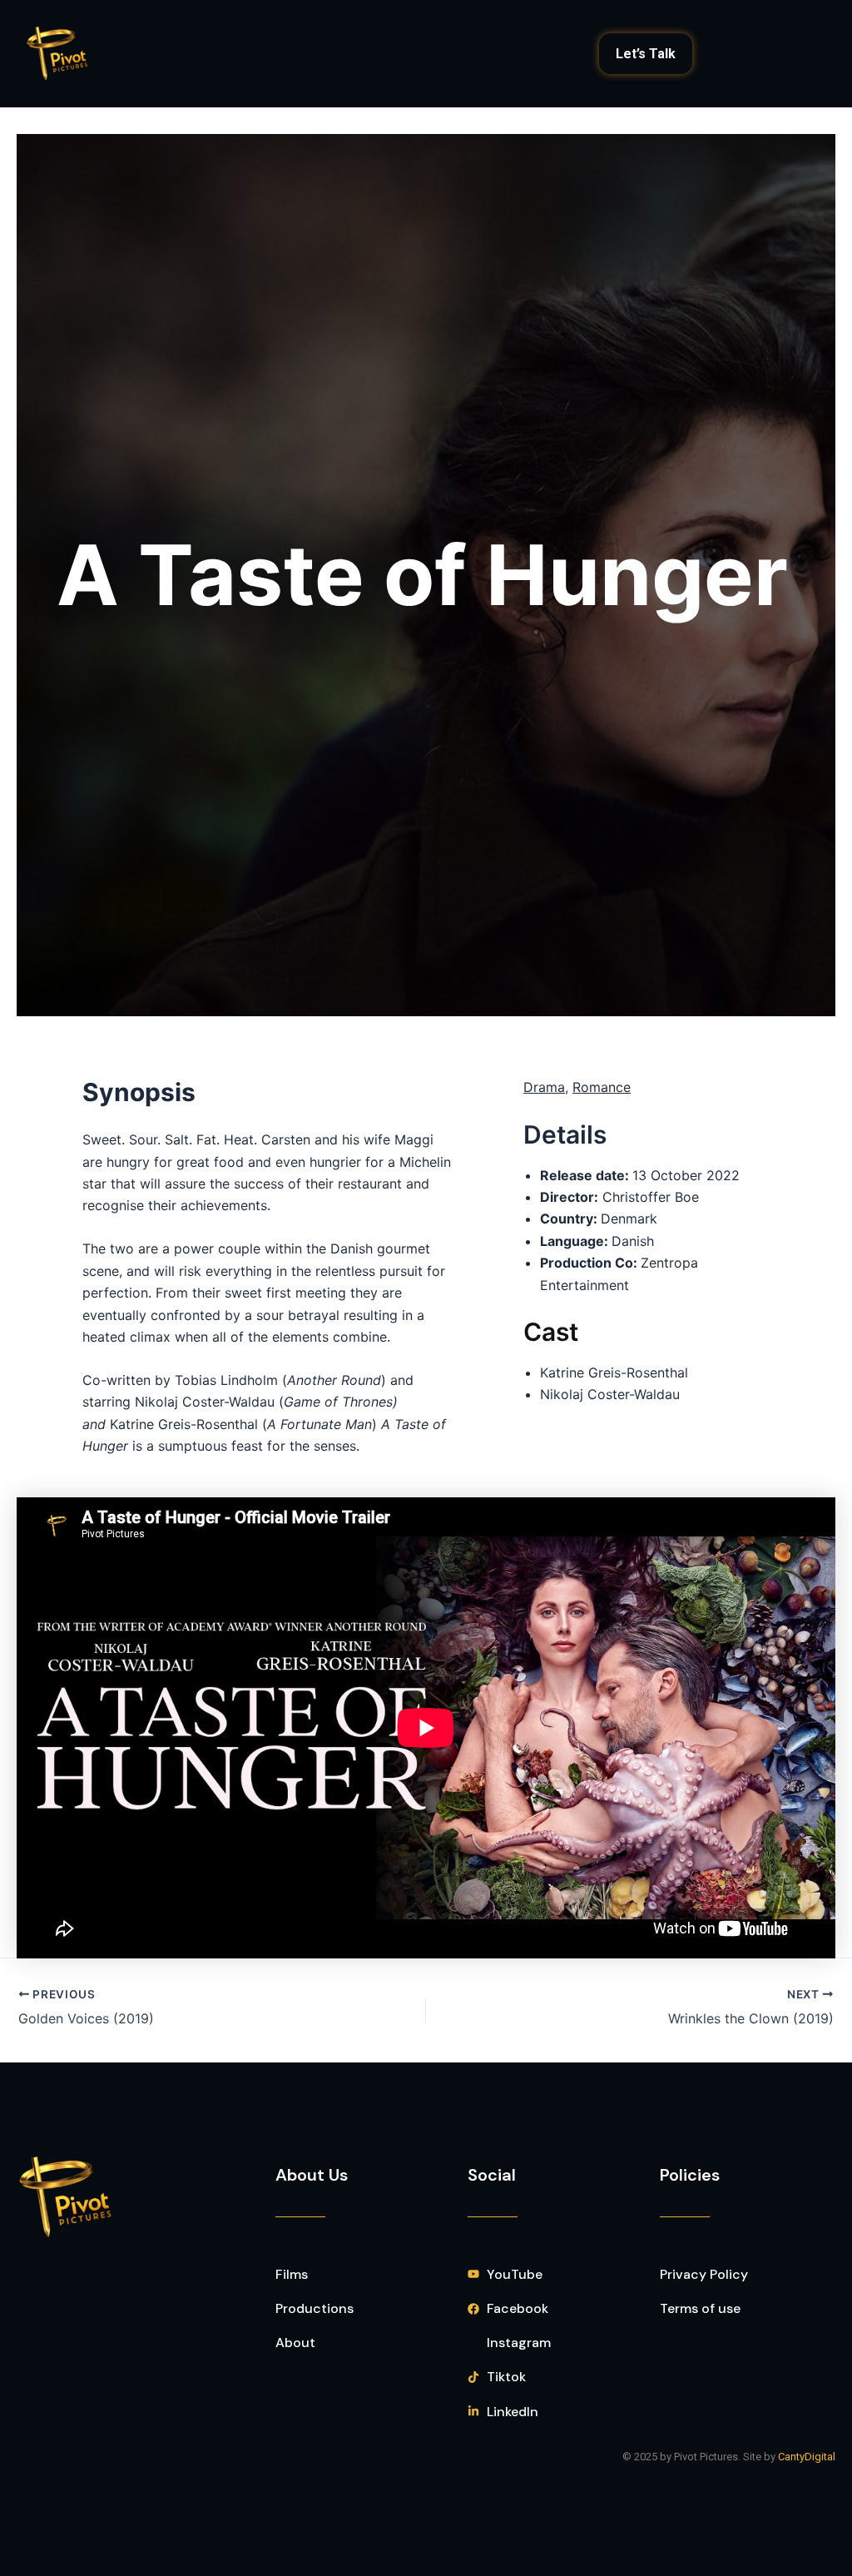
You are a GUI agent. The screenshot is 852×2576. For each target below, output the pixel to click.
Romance (602, 1087)
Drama (544, 1087)
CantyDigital (807, 2457)
